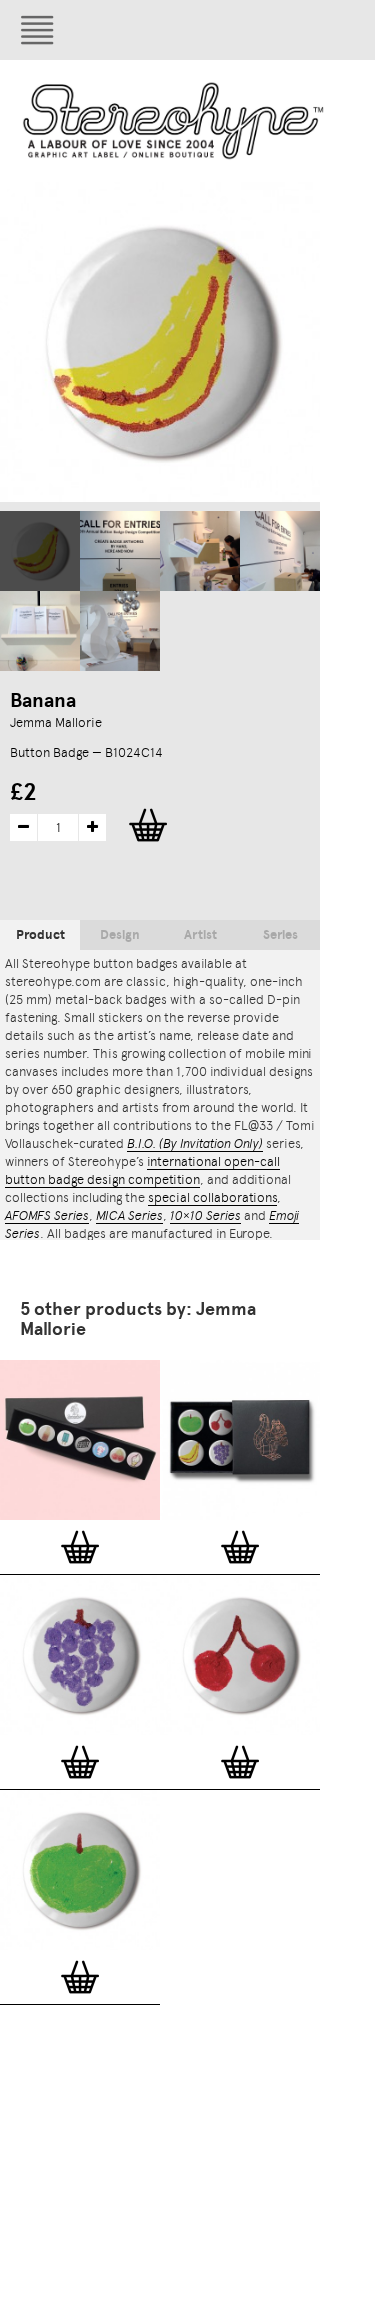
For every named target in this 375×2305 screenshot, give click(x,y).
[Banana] (40, 551)
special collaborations (212, 1197)
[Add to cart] (80, 1547)
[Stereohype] (174, 120)
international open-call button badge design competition (142, 1170)
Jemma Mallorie (56, 722)
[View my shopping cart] (275, 30)
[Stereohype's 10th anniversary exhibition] (120, 551)
